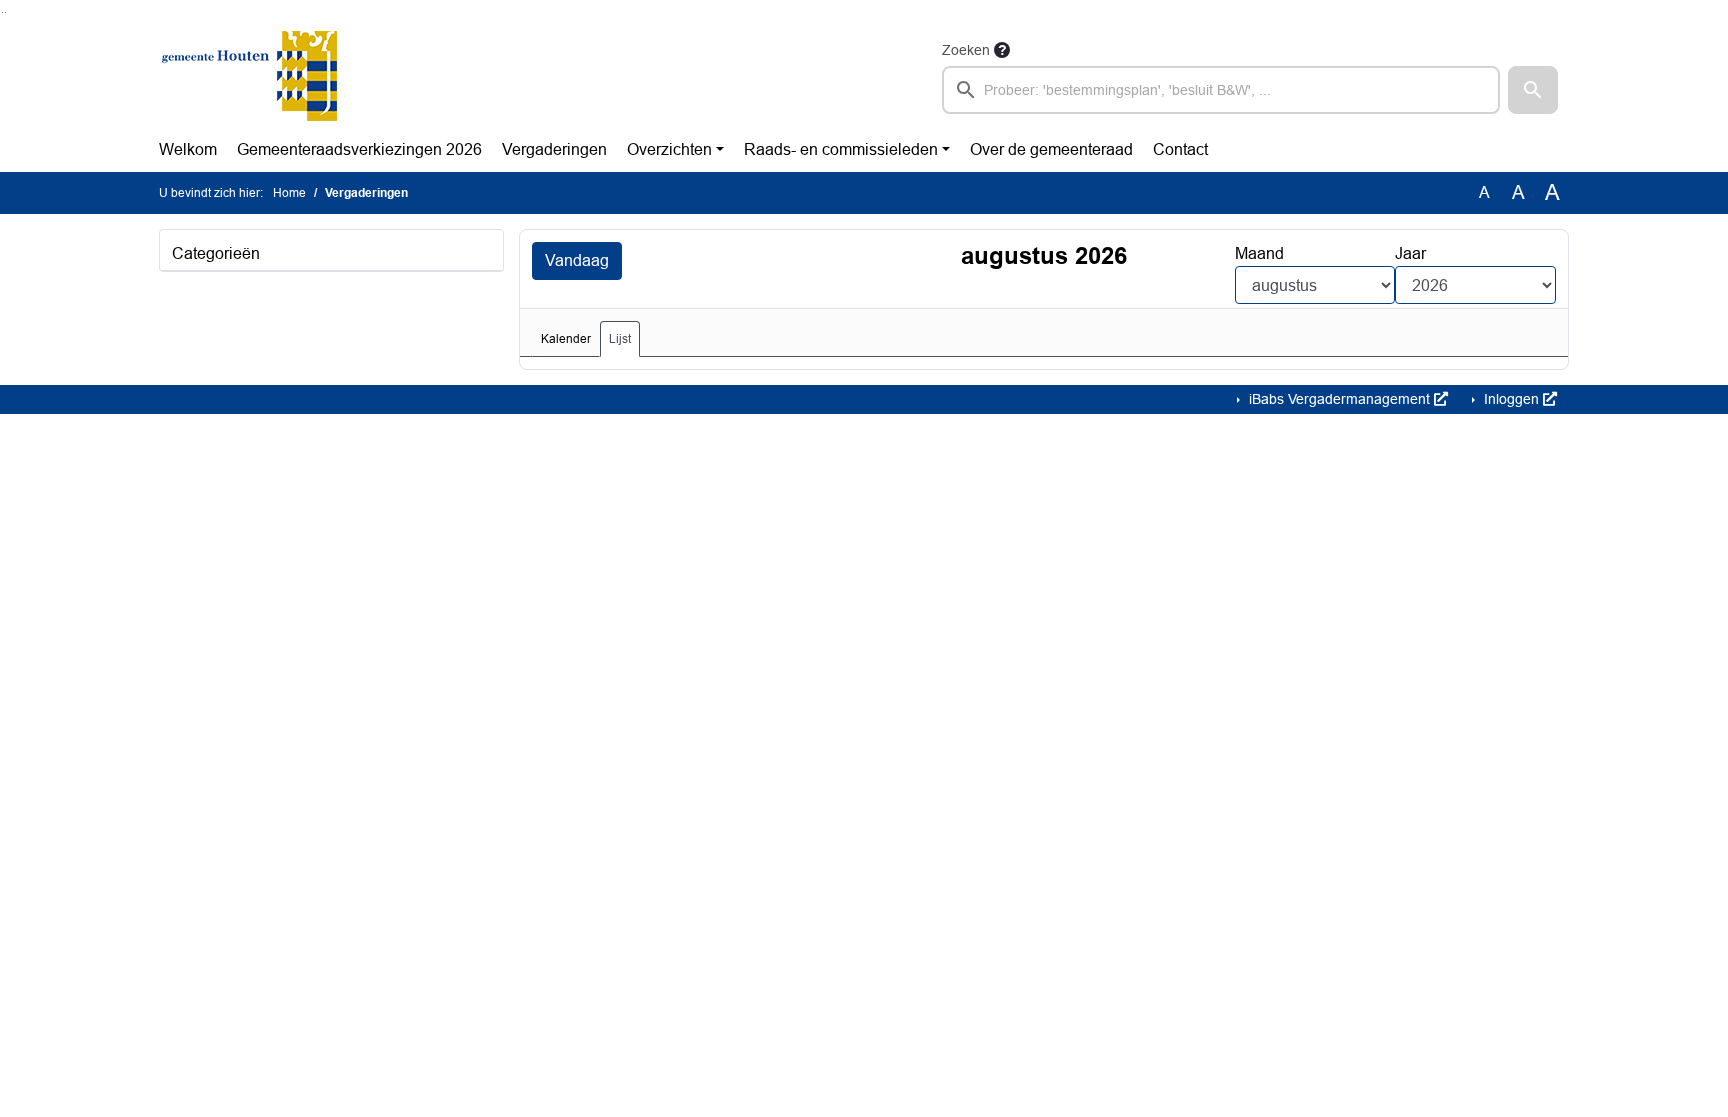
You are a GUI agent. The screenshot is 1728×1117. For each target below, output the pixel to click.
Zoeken (966, 50)
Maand (1259, 253)
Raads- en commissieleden (841, 149)
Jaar (1410, 253)
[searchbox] (1221, 90)
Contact (1180, 149)
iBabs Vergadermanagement (1339, 399)
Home (289, 193)
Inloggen (1511, 399)
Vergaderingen (554, 149)
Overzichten (669, 149)
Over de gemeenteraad (1051, 149)
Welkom (188, 149)
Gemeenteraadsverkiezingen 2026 (359, 149)
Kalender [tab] (566, 339)
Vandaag (577, 260)
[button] (1533, 90)
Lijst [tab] (620, 339)
